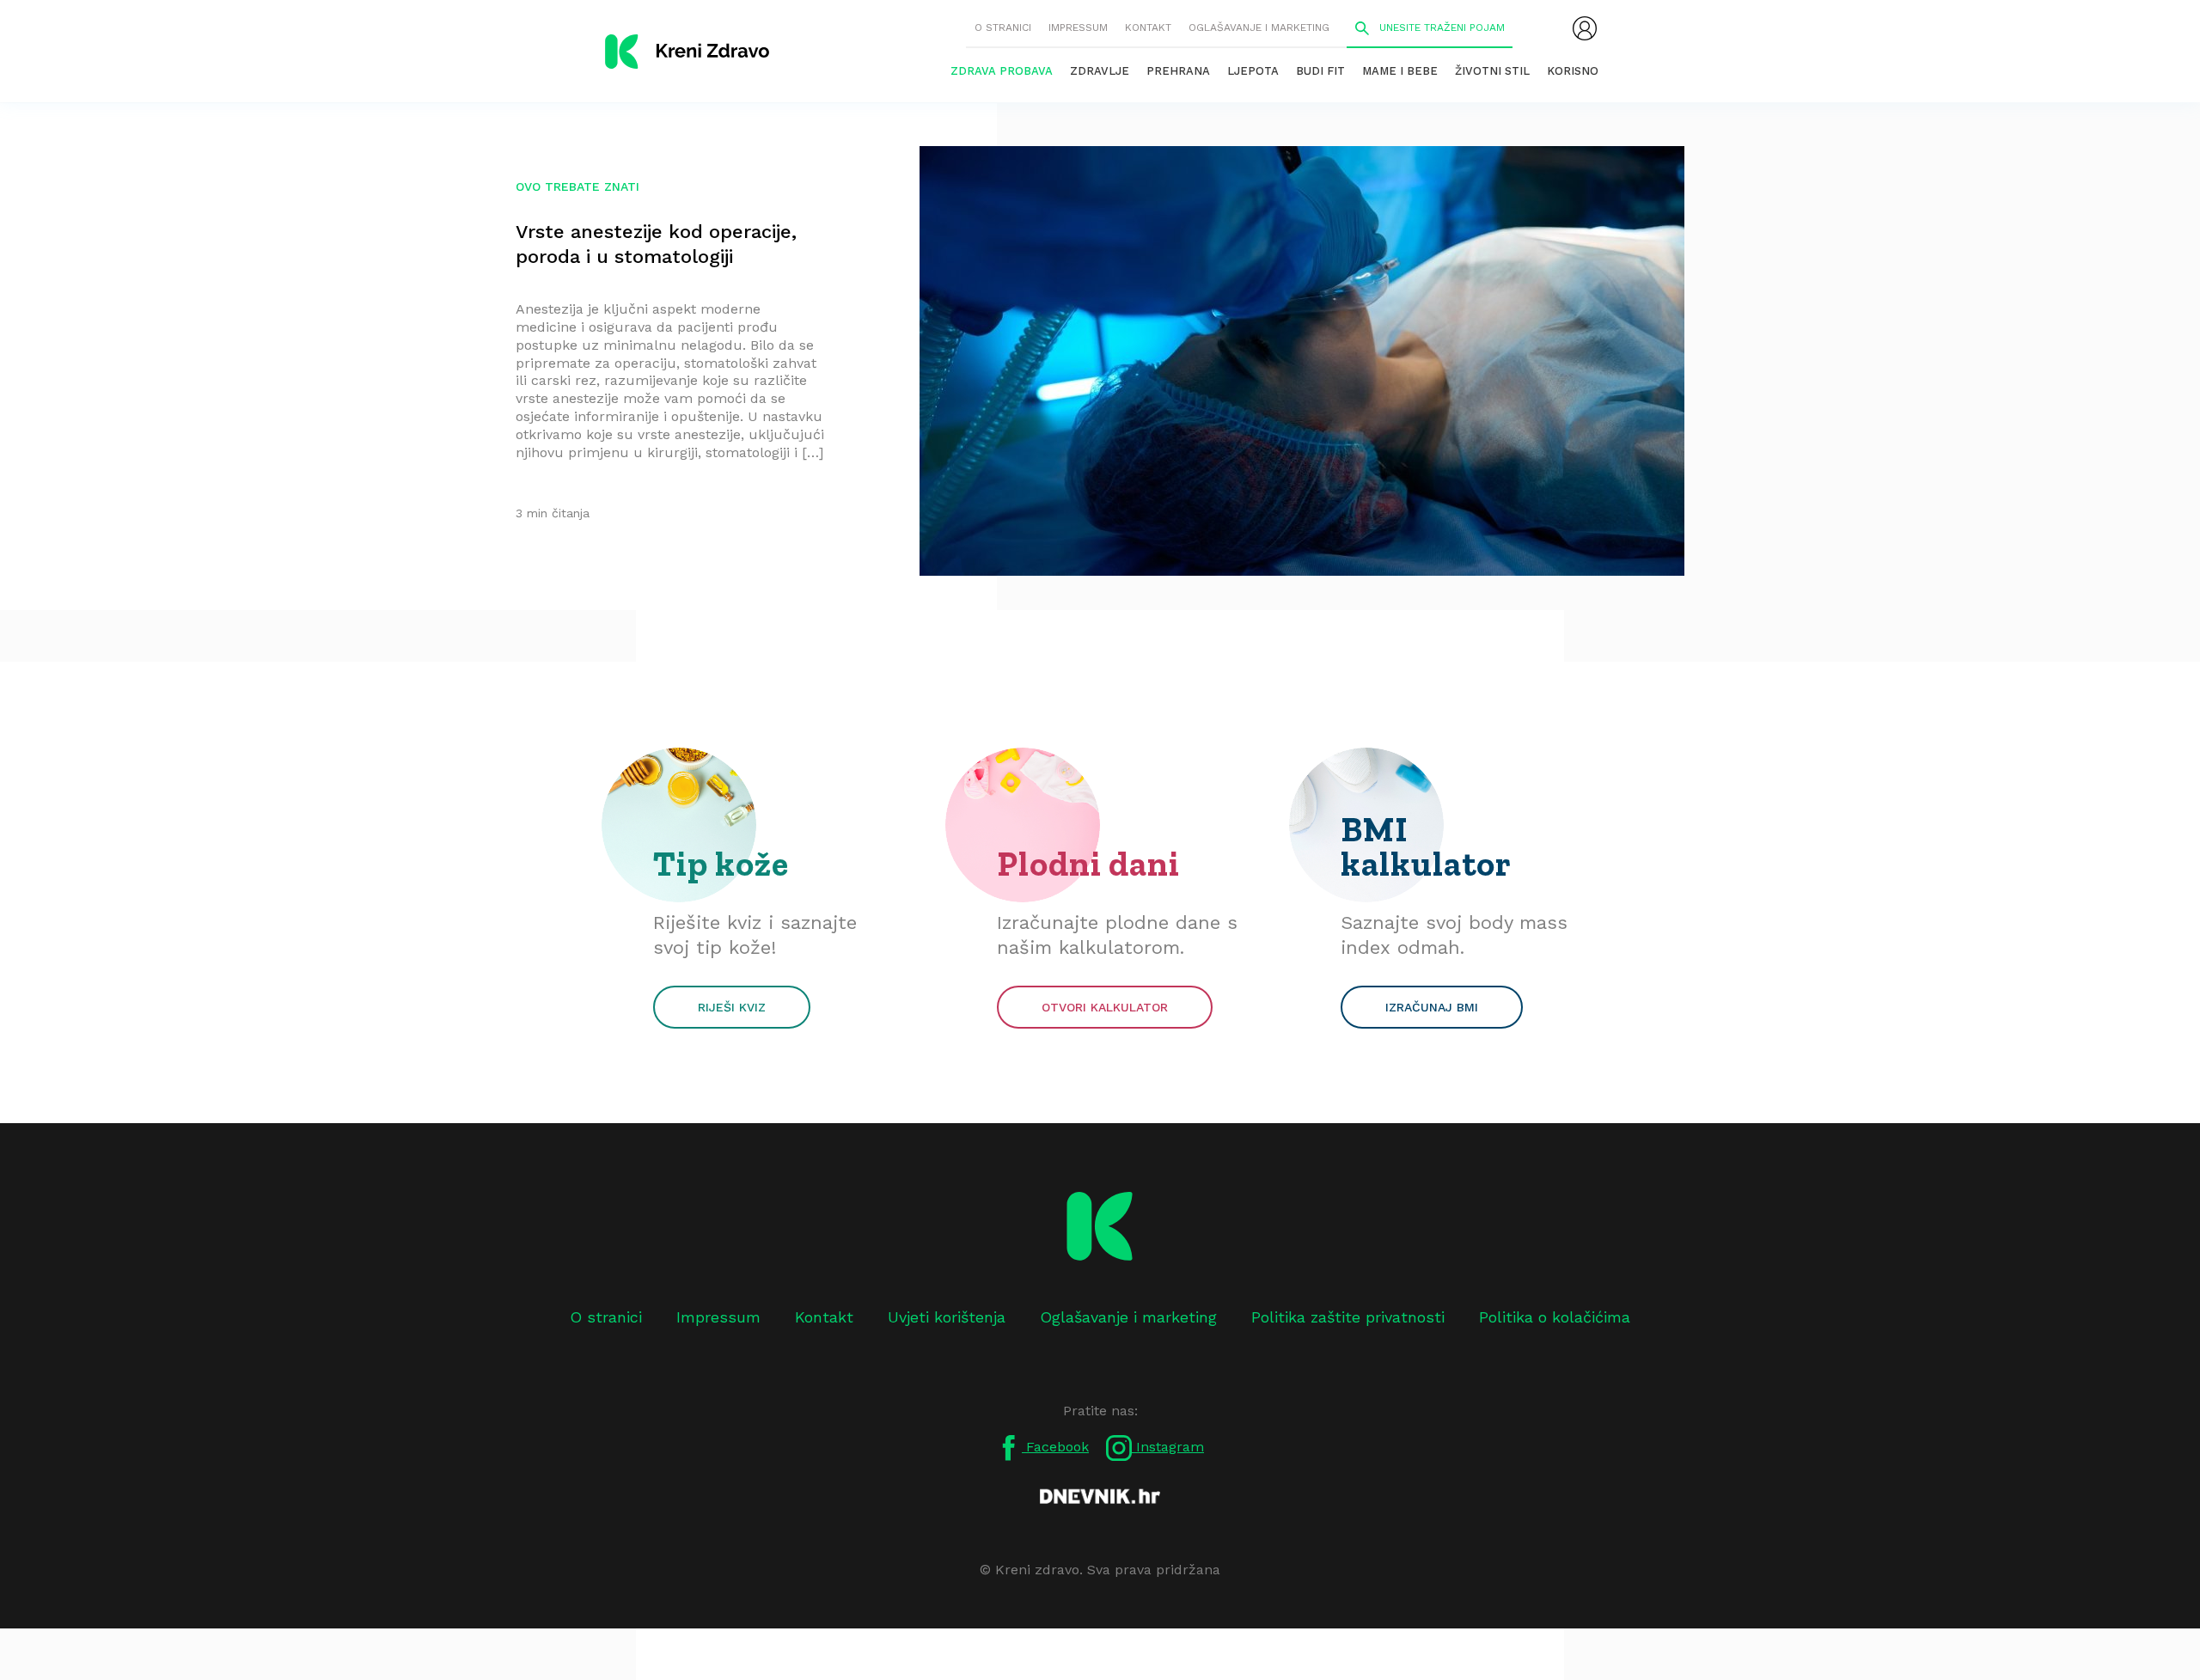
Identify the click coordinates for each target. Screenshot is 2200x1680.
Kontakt (1148, 27)
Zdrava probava (1002, 71)
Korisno (1573, 71)
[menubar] (1585, 28)
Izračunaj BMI (1432, 1007)
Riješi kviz (732, 1007)
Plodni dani (1088, 864)
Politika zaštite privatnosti (1348, 1317)
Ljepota (1253, 71)
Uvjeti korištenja (947, 1317)
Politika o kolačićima (1555, 1317)
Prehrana (1178, 71)
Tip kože (721, 864)
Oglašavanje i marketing (1259, 27)
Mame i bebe (1400, 71)
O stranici (1003, 27)
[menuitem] (1585, 28)
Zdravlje (1100, 71)
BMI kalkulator (1426, 846)
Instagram (1168, 1447)
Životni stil (1492, 71)
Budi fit (1320, 71)
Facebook (1055, 1447)
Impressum (1078, 27)
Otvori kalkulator (1105, 1007)
